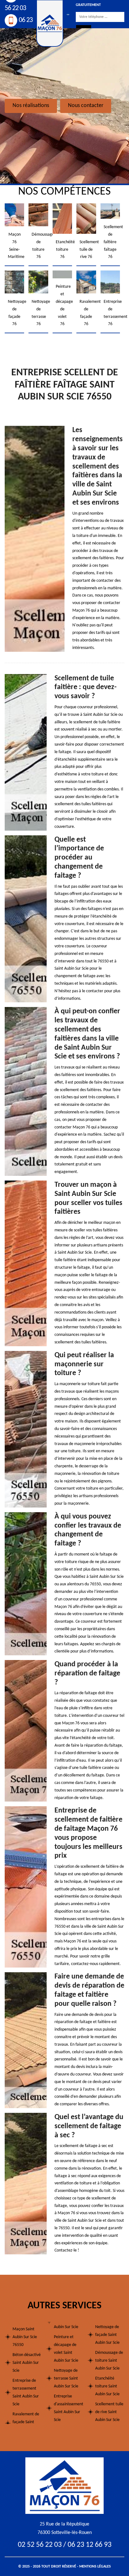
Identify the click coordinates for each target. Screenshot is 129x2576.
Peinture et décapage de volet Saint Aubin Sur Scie (66, 2349)
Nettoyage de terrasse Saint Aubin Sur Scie (66, 2378)
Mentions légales (95, 2567)
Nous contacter (86, 106)
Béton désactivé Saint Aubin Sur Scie (27, 2363)
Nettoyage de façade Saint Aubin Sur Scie (107, 2335)
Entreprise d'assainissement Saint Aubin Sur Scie (68, 2408)
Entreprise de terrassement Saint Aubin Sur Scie (26, 2392)
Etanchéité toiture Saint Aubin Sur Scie (107, 2386)
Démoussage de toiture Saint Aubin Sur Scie (109, 2361)
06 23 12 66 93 (90, 2545)
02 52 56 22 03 (40, 2545)
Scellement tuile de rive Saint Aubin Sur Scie (109, 2412)
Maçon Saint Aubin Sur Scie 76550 (25, 2337)
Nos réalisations (31, 106)
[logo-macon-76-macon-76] (64, 2485)
